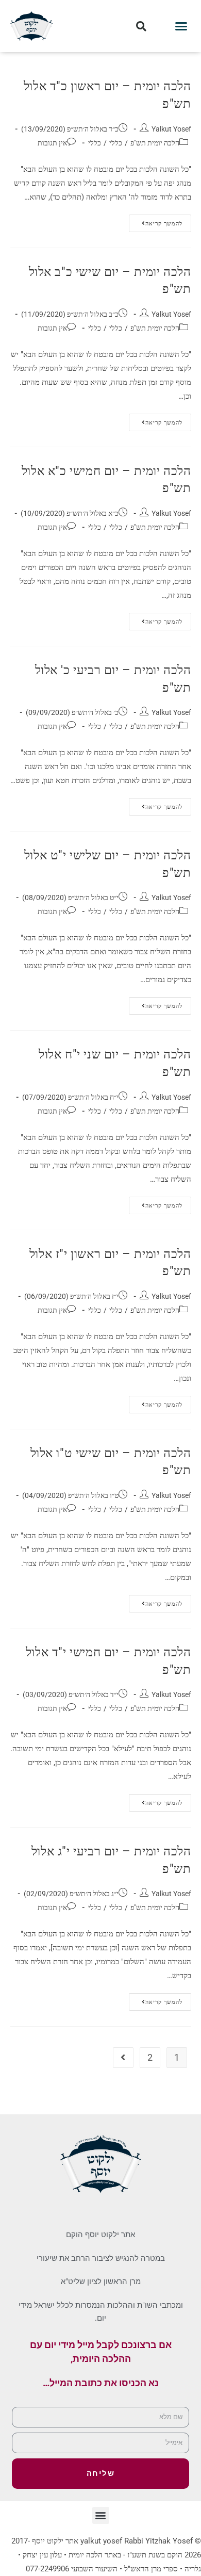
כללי (116, 143)
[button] (181, 26)
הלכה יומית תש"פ (155, 143)
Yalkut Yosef (171, 129)
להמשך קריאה (156, 221)
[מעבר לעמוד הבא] (123, 2058)
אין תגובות (52, 143)
